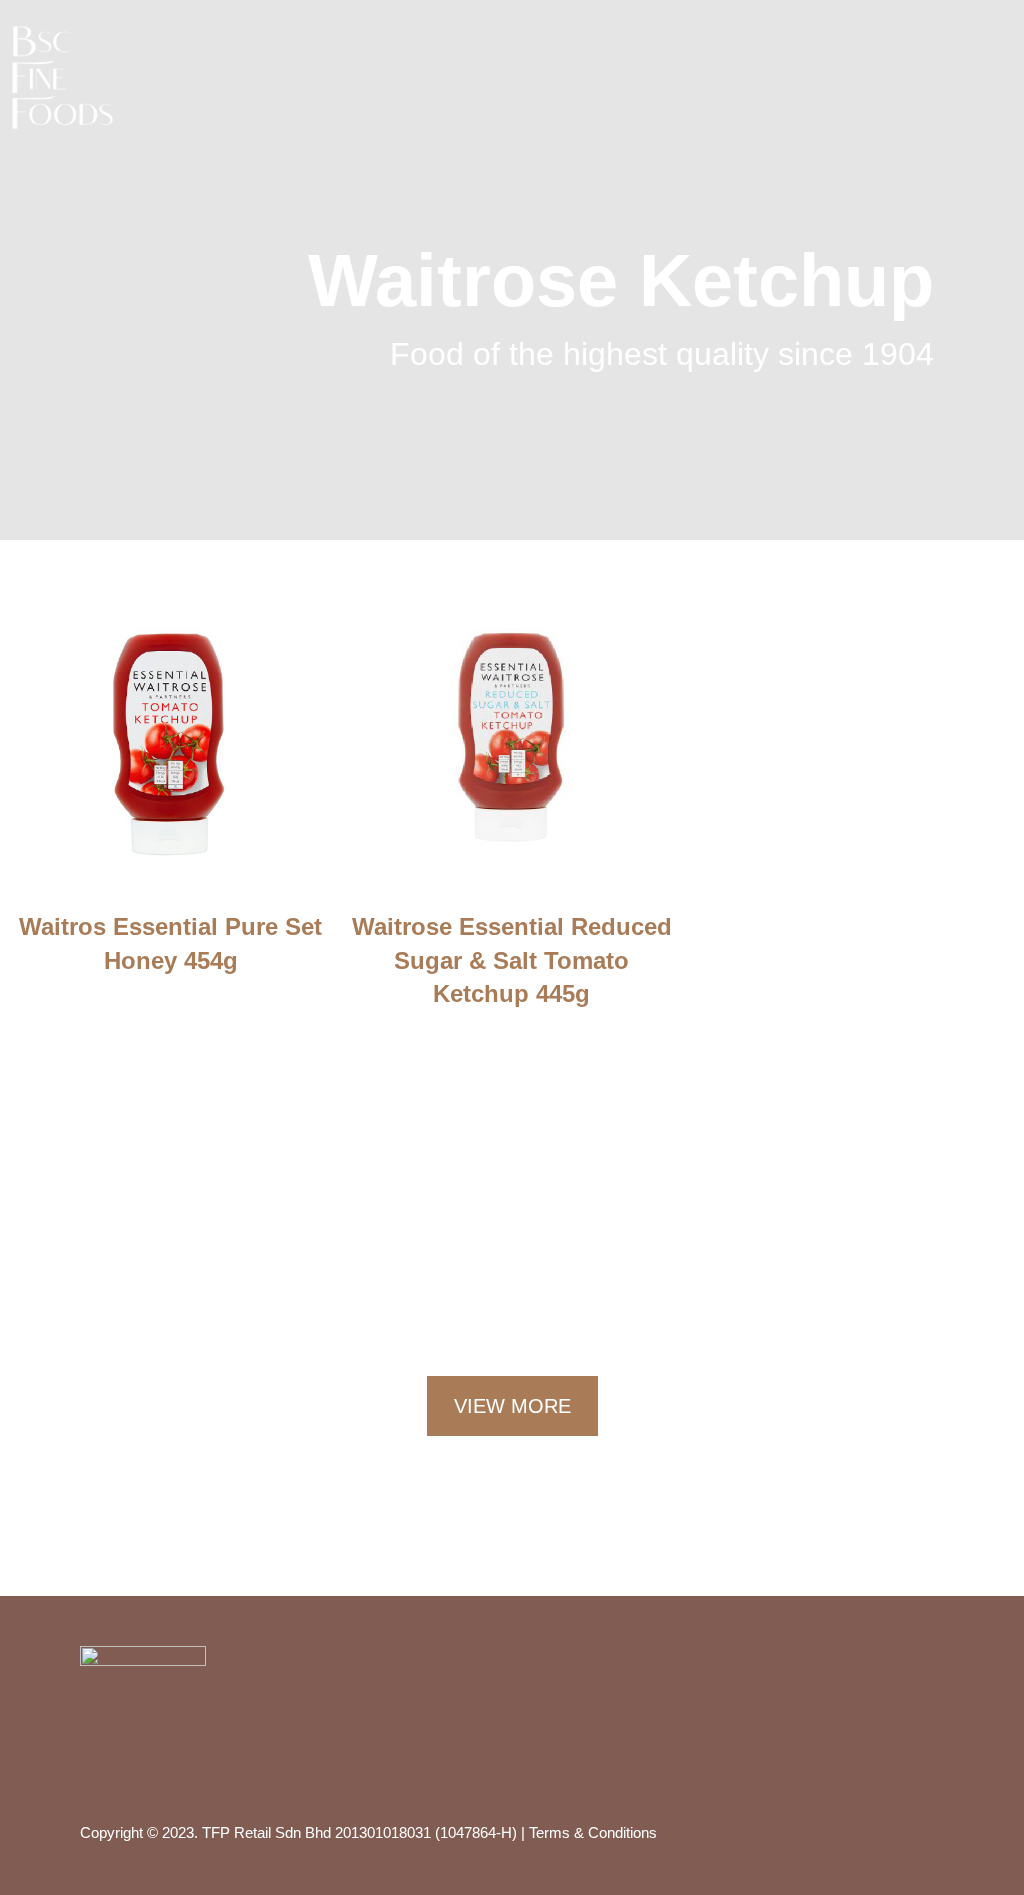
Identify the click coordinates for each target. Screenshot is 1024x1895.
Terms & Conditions (593, 1832)
